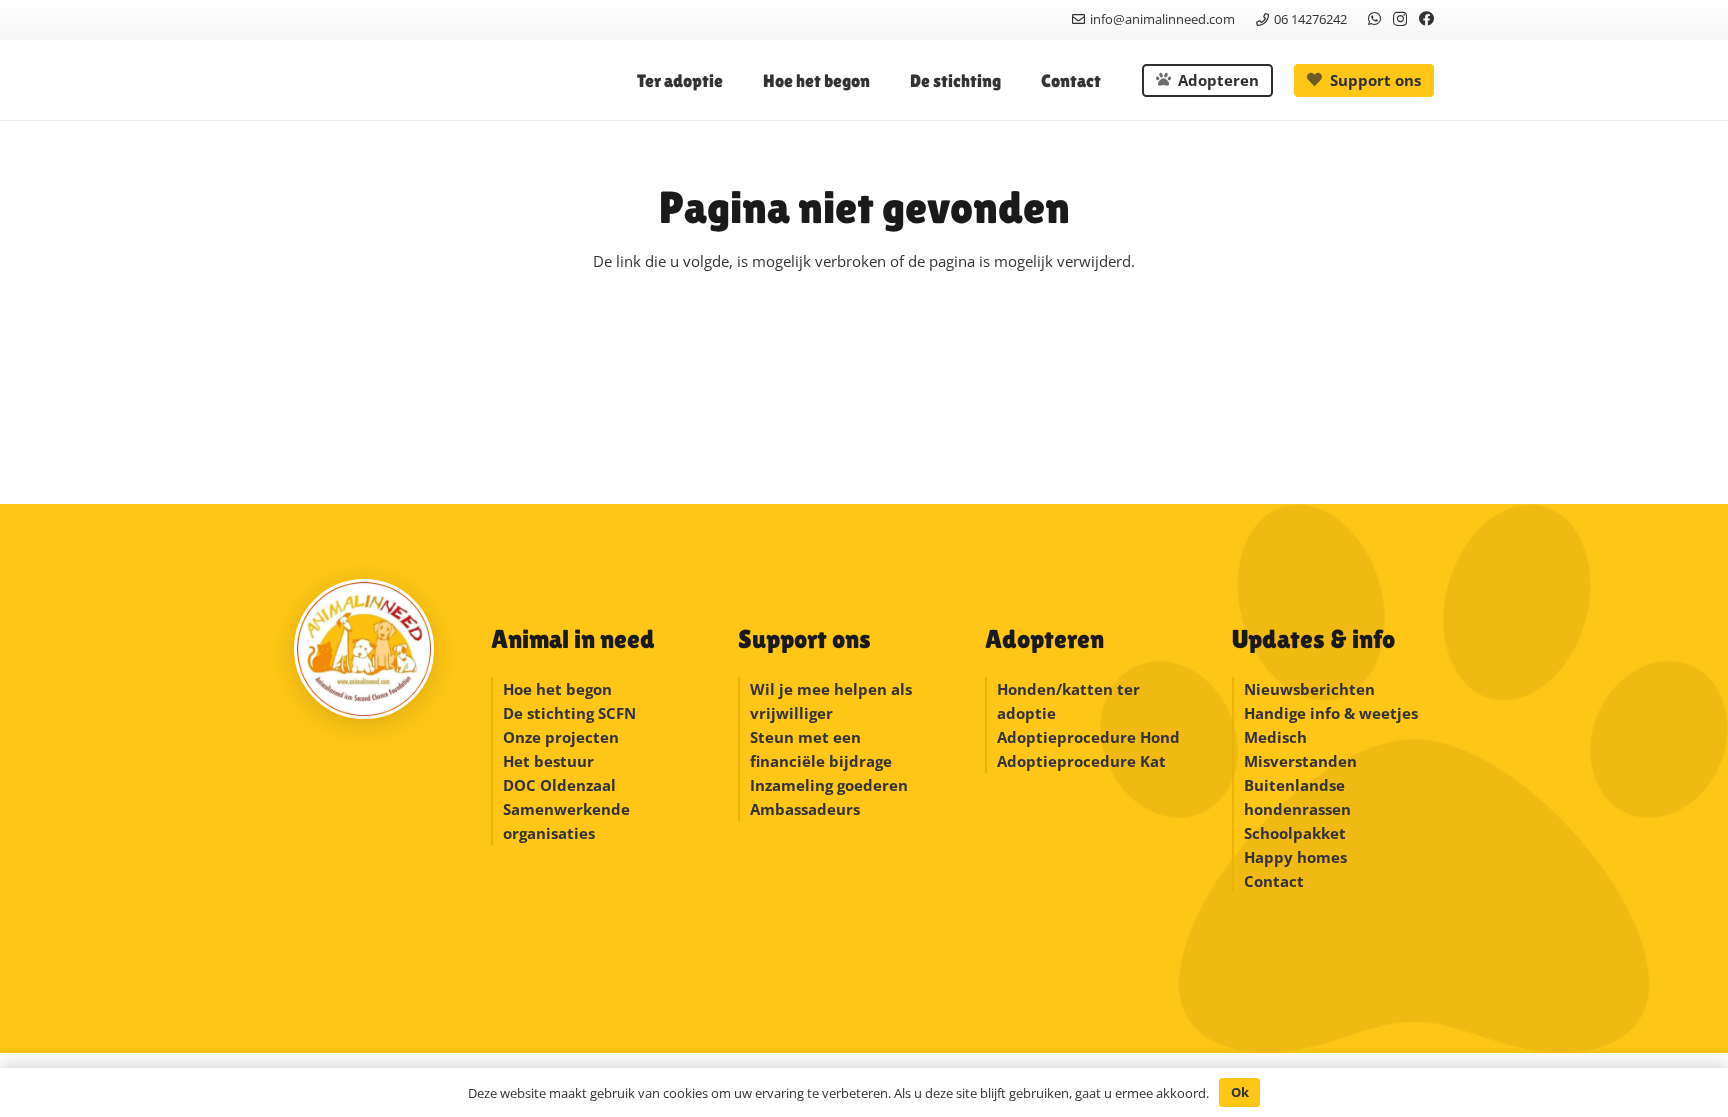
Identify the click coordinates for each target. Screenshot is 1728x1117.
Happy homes (1295, 857)
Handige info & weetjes (1331, 713)
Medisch (1275, 737)
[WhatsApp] (1374, 18)
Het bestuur (548, 761)
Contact (1274, 881)
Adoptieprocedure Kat (1081, 761)
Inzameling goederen (831, 785)
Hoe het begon (557, 689)
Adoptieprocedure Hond (1088, 737)
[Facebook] (1426, 18)
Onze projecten (561, 737)
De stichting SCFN (569, 713)
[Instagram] (1400, 19)
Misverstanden (1300, 761)
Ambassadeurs (805, 809)
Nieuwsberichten (1309, 689)
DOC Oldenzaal (559, 785)
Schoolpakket (1295, 833)
